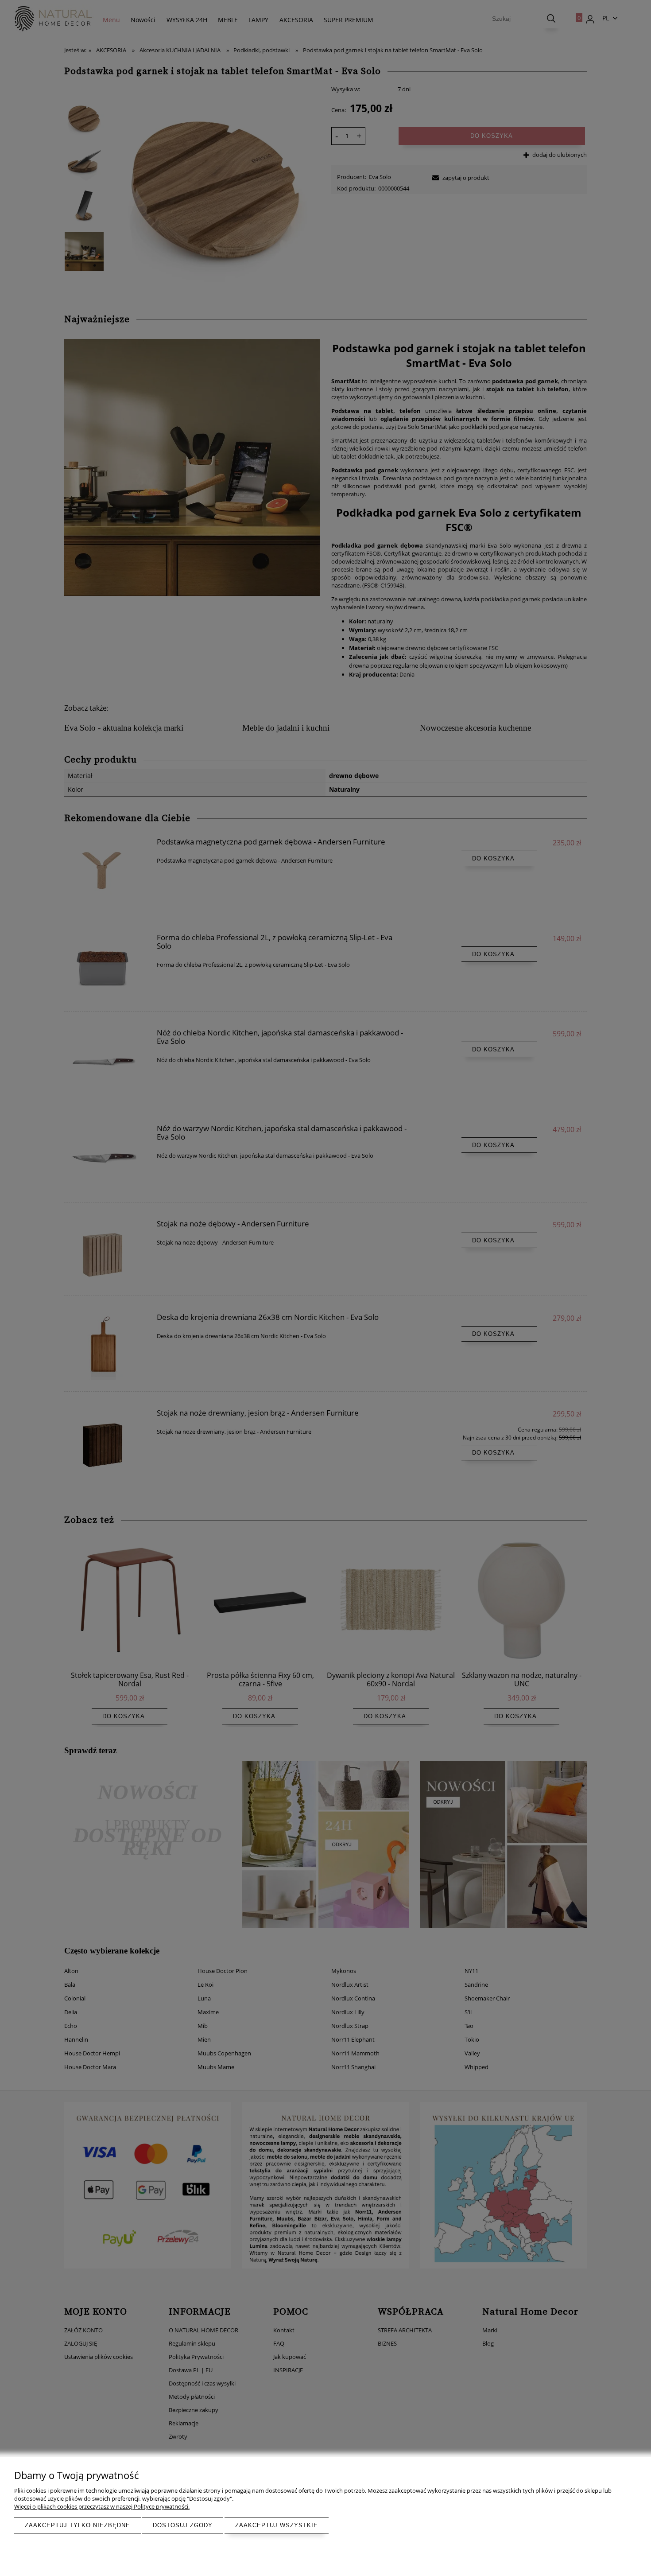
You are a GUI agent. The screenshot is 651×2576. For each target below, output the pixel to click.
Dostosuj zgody (183, 2525)
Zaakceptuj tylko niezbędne (77, 2525)
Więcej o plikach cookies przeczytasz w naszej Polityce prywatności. (102, 2506)
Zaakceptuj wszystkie (277, 2525)
